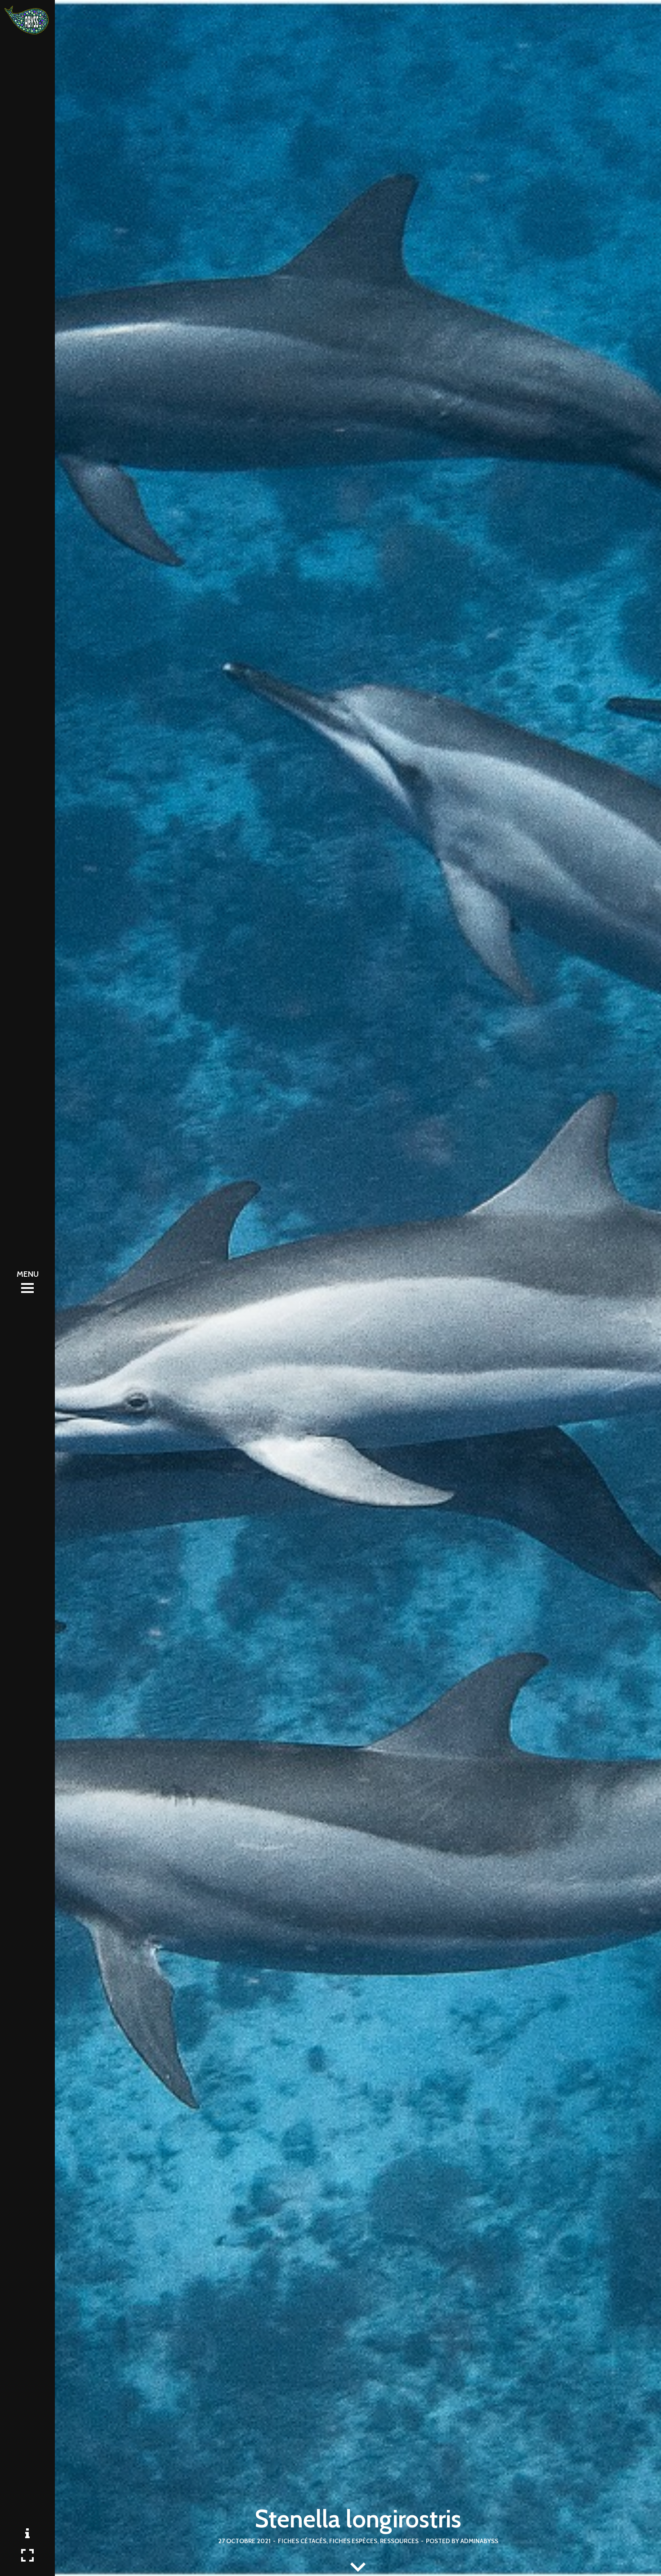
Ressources (399, 2541)
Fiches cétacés (302, 2541)
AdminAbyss (479, 2541)
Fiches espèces (353, 2541)
